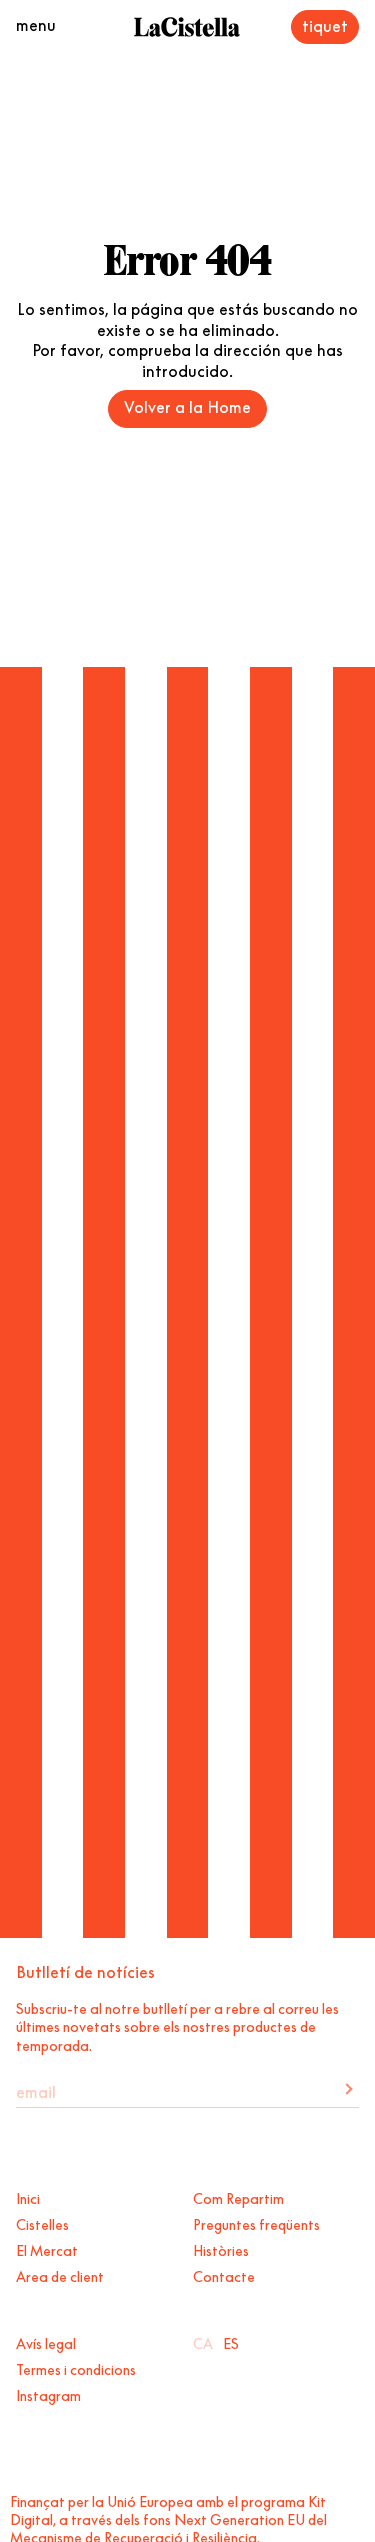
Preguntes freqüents (256, 2223)
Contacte (224, 2275)
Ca (203, 2342)
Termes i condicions (76, 2368)
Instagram (48, 2394)
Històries (221, 2249)
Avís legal (46, 2342)
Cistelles (42, 2223)
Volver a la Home (187, 405)
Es (231, 2342)
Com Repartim (238, 2197)
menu (36, 23)
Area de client (60, 2275)
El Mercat (47, 2249)
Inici (28, 2197)
